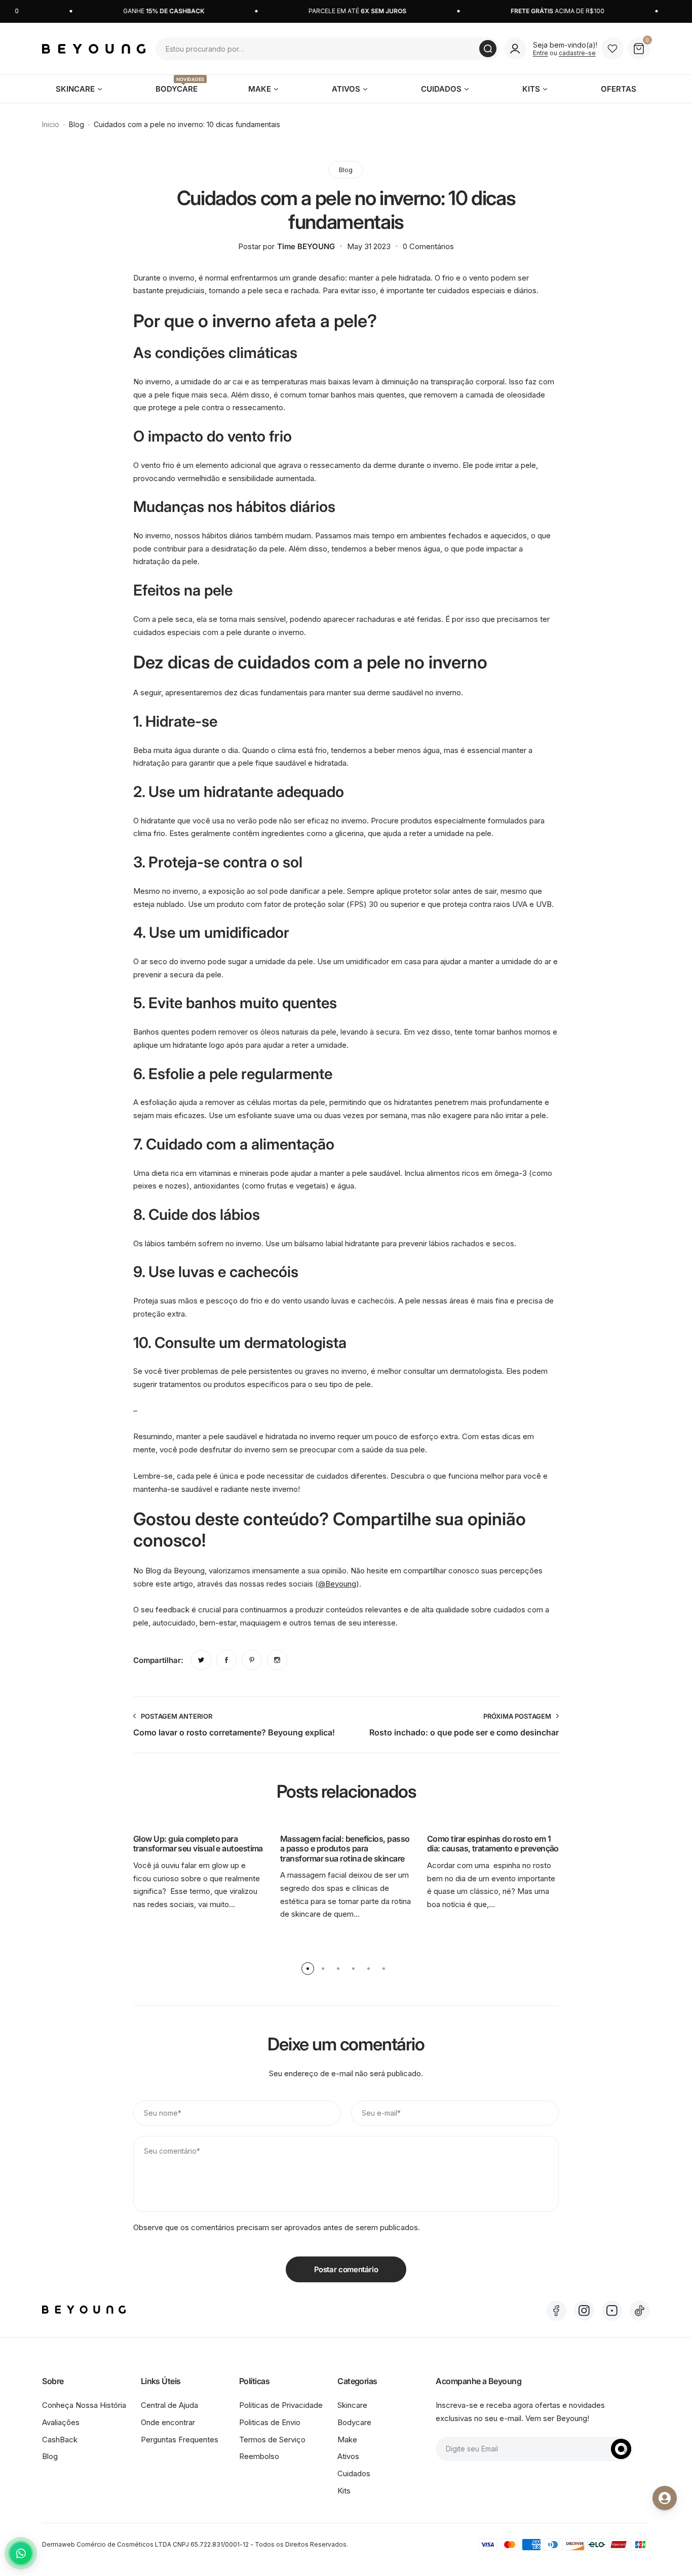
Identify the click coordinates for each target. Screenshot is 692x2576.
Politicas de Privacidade (281, 2405)
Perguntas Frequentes (180, 2440)
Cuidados (354, 2473)
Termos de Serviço (272, 2440)
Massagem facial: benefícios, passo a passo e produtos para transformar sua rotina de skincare (345, 1849)
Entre (541, 53)
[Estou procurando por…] (488, 49)
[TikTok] (640, 2311)
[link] (201, 1660)
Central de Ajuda (169, 2405)
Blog (76, 124)
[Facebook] (556, 2311)
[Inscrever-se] (621, 2449)
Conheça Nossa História (84, 2405)
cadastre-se (577, 53)
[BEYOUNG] (94, 49)
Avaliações (61, 2422)
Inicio (51, 124)
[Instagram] (584, 2311)
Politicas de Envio (270, 2422)
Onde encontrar (168, 2422)
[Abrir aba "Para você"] (665, 2498)
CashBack (60, 2440)
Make (347, 2440)
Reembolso (259, 2456)
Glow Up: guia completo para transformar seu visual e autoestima (198, 1844)
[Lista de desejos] (612, 49)
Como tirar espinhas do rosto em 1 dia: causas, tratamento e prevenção (493, 1844)
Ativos (348, 2456)
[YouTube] (612, 2311)
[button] (308, 1969)
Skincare (352, 2405)
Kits (344, 2491)
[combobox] (327, 49)
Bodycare (354, 2422)
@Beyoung (337, 1584)
